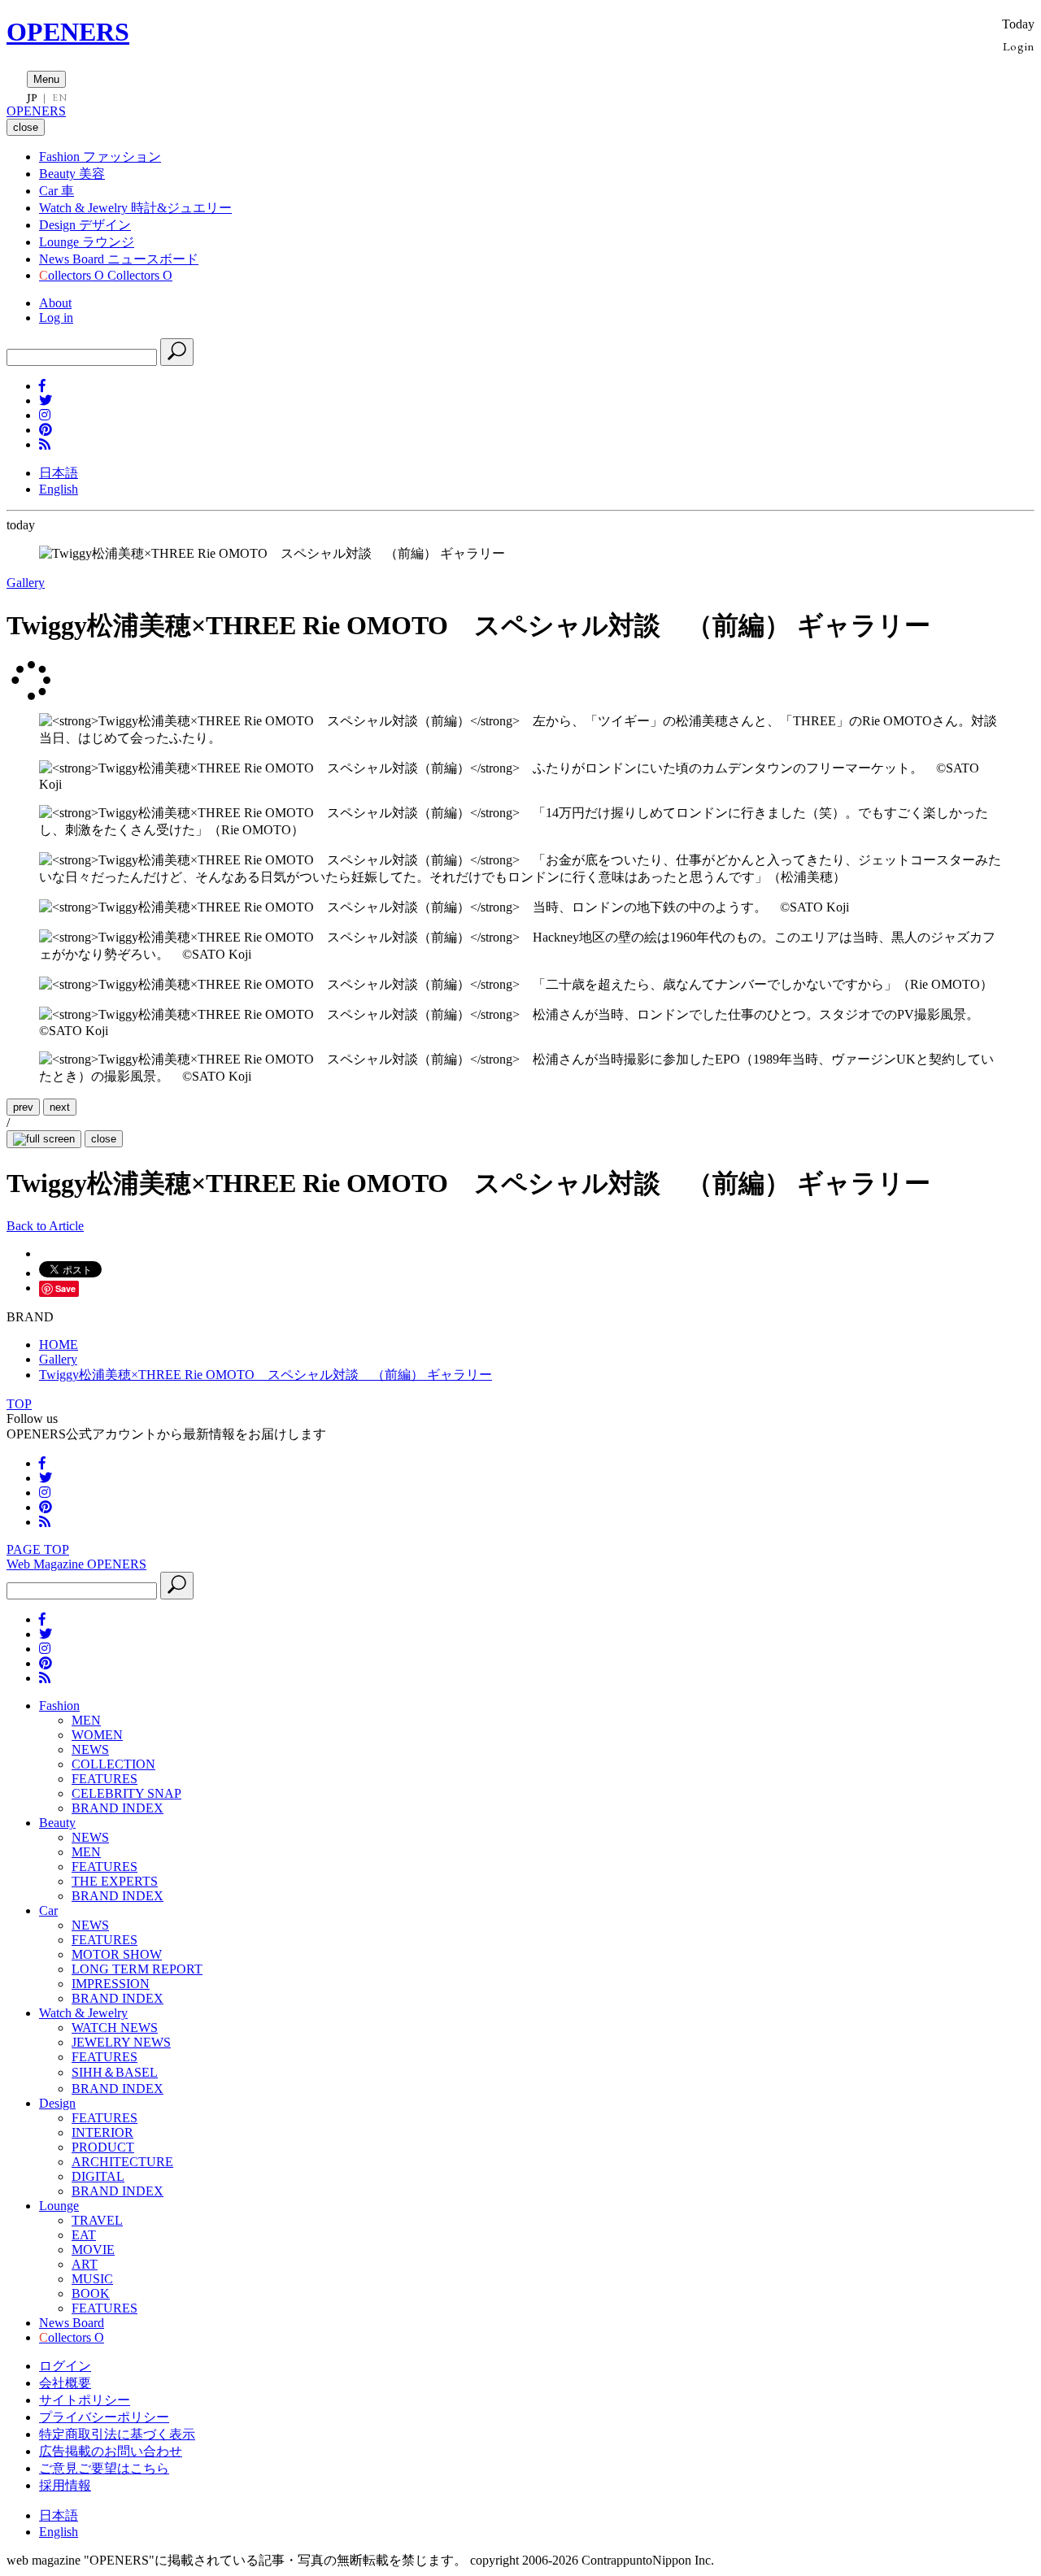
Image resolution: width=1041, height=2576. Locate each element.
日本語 (59, 473)
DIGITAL (98, 2176)
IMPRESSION (111, 1984)
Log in (56, 318)
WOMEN (97, 1735)
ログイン (65, 2366)
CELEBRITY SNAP (126, 1793)
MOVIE (93, 2250)
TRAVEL (97, 2220)
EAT (84, 2235)
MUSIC (92, 2279)
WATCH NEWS (115, 2028)
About (55, 303)
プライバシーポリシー (104, 2417)
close (104, 1139)
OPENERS (68, 32)
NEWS (90, 1749)
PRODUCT (103, 2147)
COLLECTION (113, 1764)
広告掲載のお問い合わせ (111, 2451)
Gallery (26, 583)
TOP (19, 1404)
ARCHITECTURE (122, 2162)
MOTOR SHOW (117, 1954)
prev (23, 1107)
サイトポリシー (85, 2400)
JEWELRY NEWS (121, 2042)
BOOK (91, 2293)
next (60, 1107)
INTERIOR (102, 2132)
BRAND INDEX (118, 1808)
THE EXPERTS (115, 1881)
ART (85, 2264)
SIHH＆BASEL (115, 2072)
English (59, 489)
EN (59, 98)
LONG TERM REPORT (137, 1969)
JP (32, 98)
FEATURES (105, 1779)
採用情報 (65, 2485)
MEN (86, 1720)
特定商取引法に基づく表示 (117, 2434)
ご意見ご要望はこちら (104, 2468)
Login (1019, 46)
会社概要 (65, 2383)
